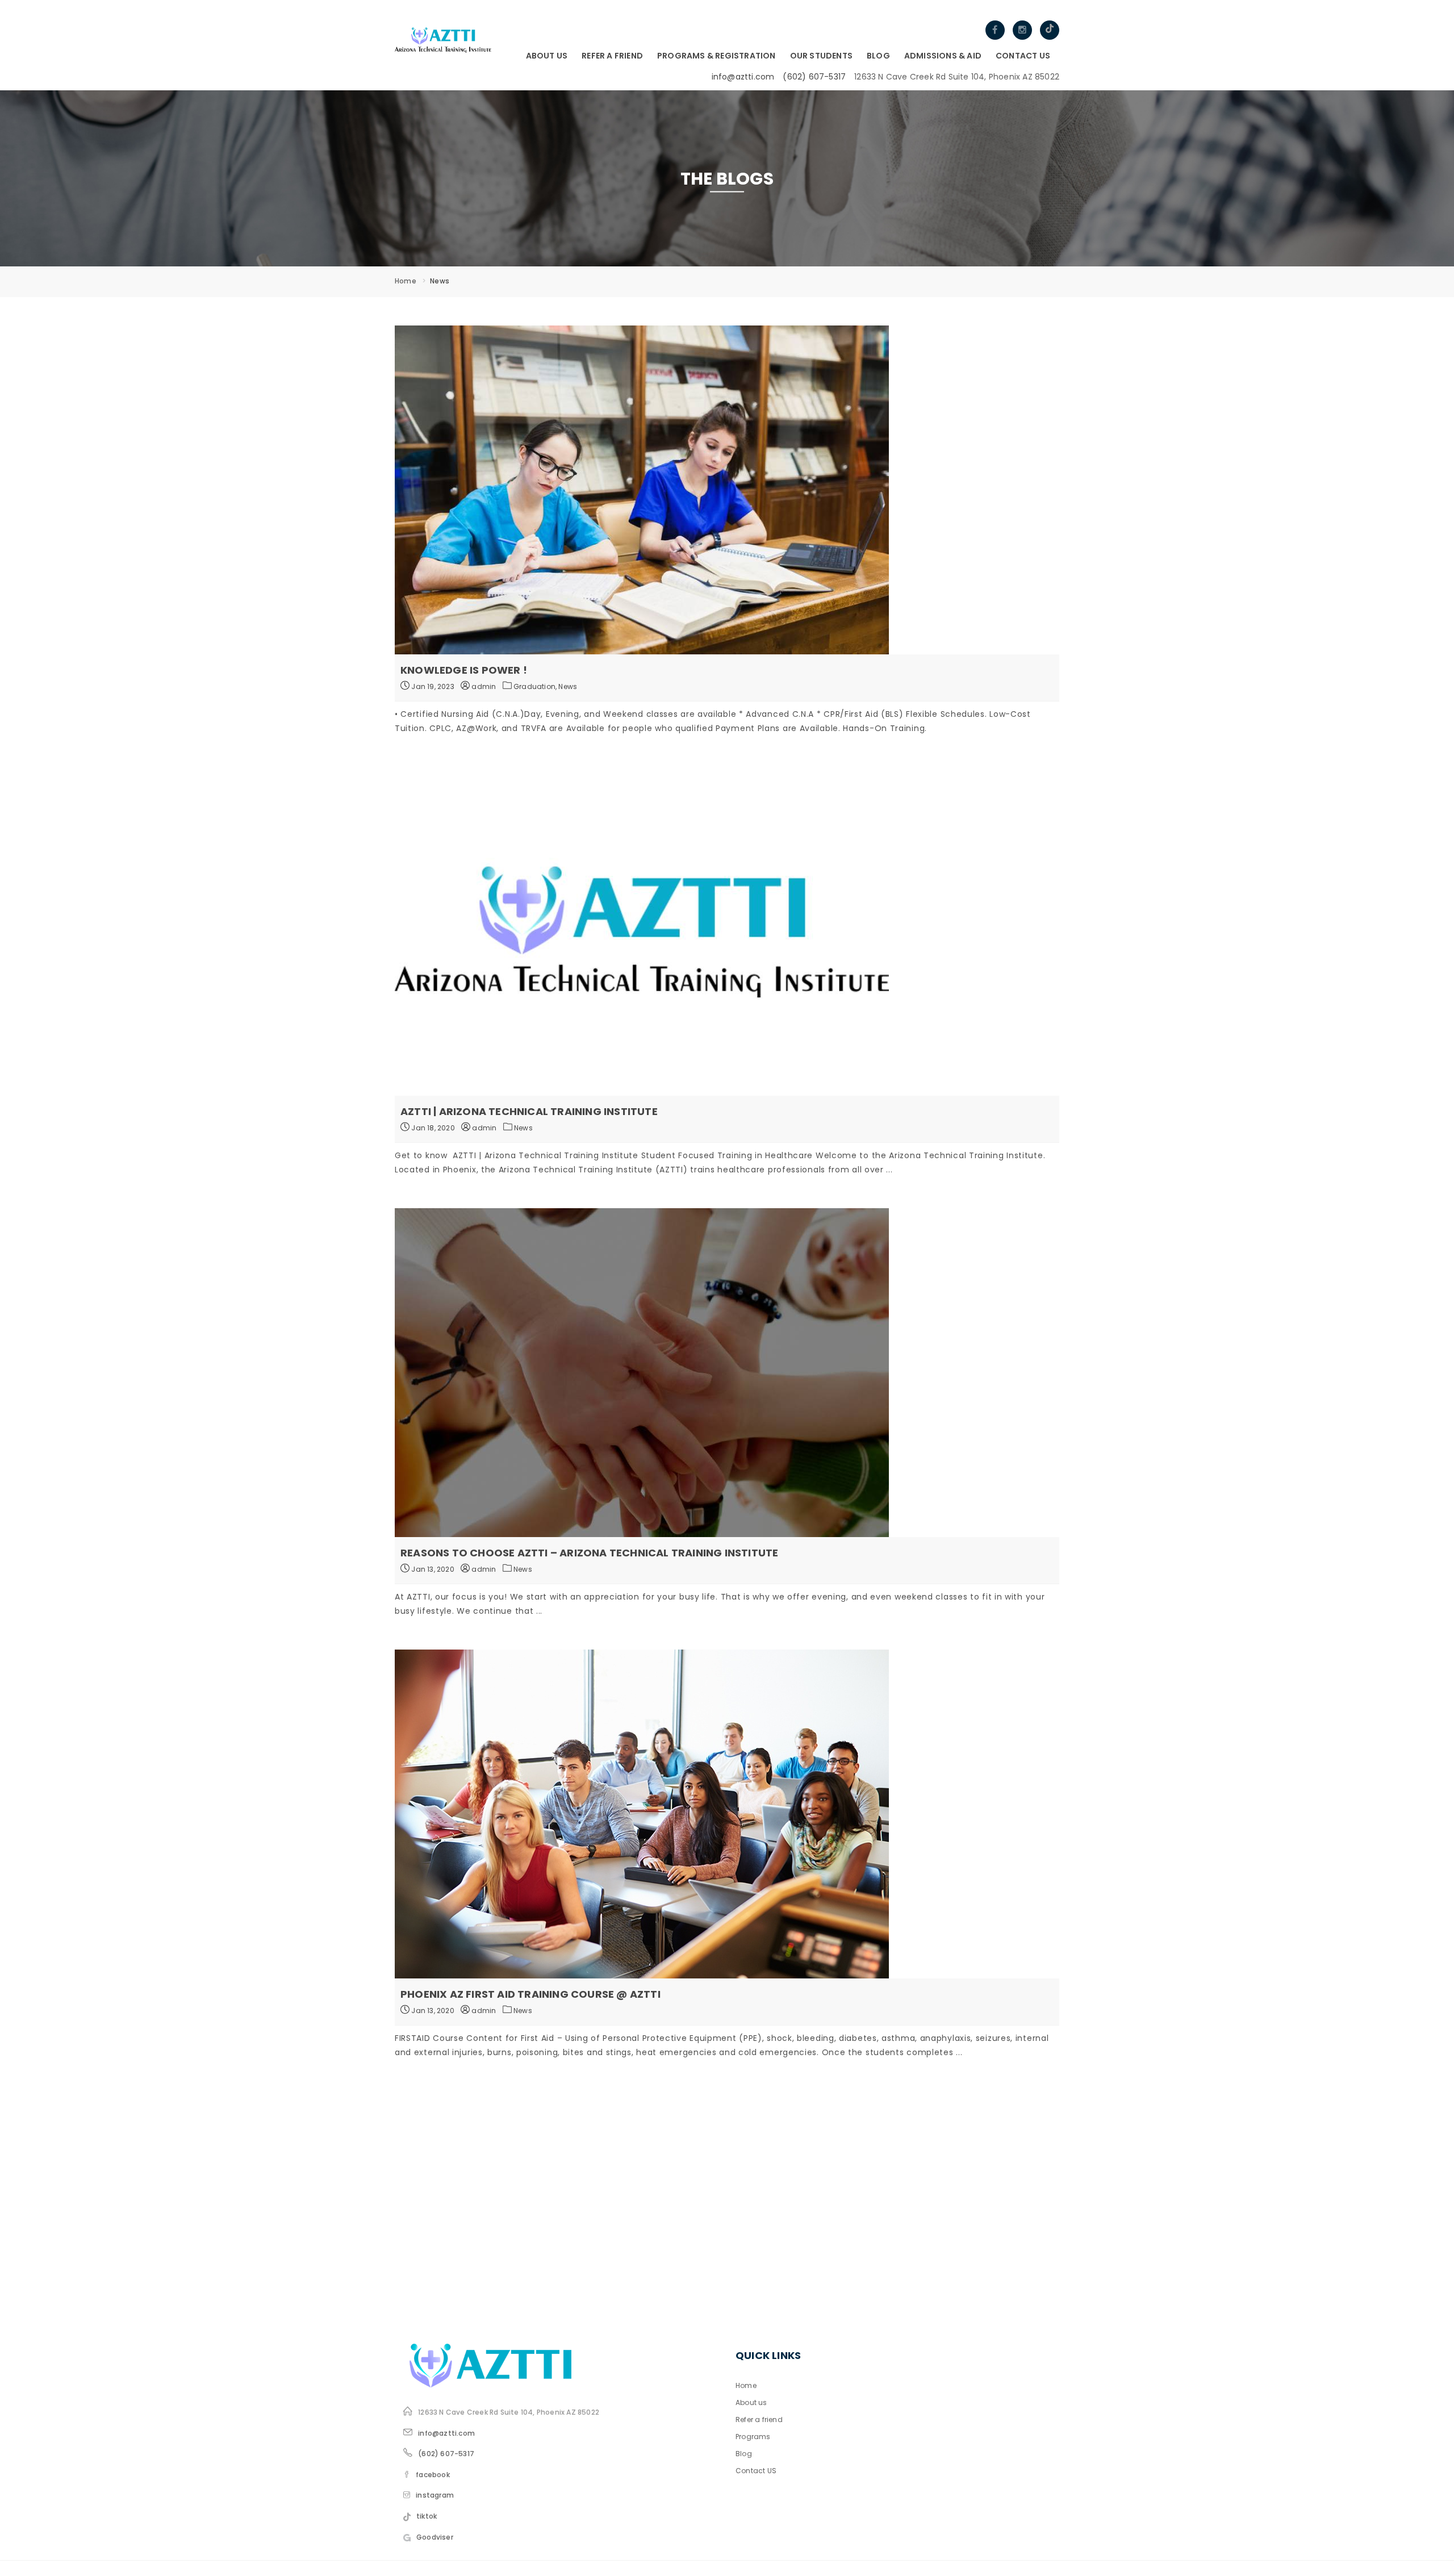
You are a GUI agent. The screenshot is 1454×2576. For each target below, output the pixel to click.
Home (406, 281)
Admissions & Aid (943, 56)
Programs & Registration (716, 56)
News (568, 686)
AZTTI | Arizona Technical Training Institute (529, 1111)
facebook (433, 2475)
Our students (821, 56)
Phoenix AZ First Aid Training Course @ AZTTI (530, 1994)
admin (483, 686)
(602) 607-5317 (814, 77)
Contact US (1023, 56)
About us (547, 56)
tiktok (427, 2516)
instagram (435, 2495)
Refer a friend (612, 56)
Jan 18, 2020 (432, 1128)
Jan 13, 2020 (432, 1569)
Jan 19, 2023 (432, 686)
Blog (878, 56)
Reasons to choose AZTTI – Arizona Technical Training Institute (589, 1553)
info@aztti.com (743, 77)
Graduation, (536, 686)
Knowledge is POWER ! (464, 670)
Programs (753, 2437)
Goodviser (435, 2537)
